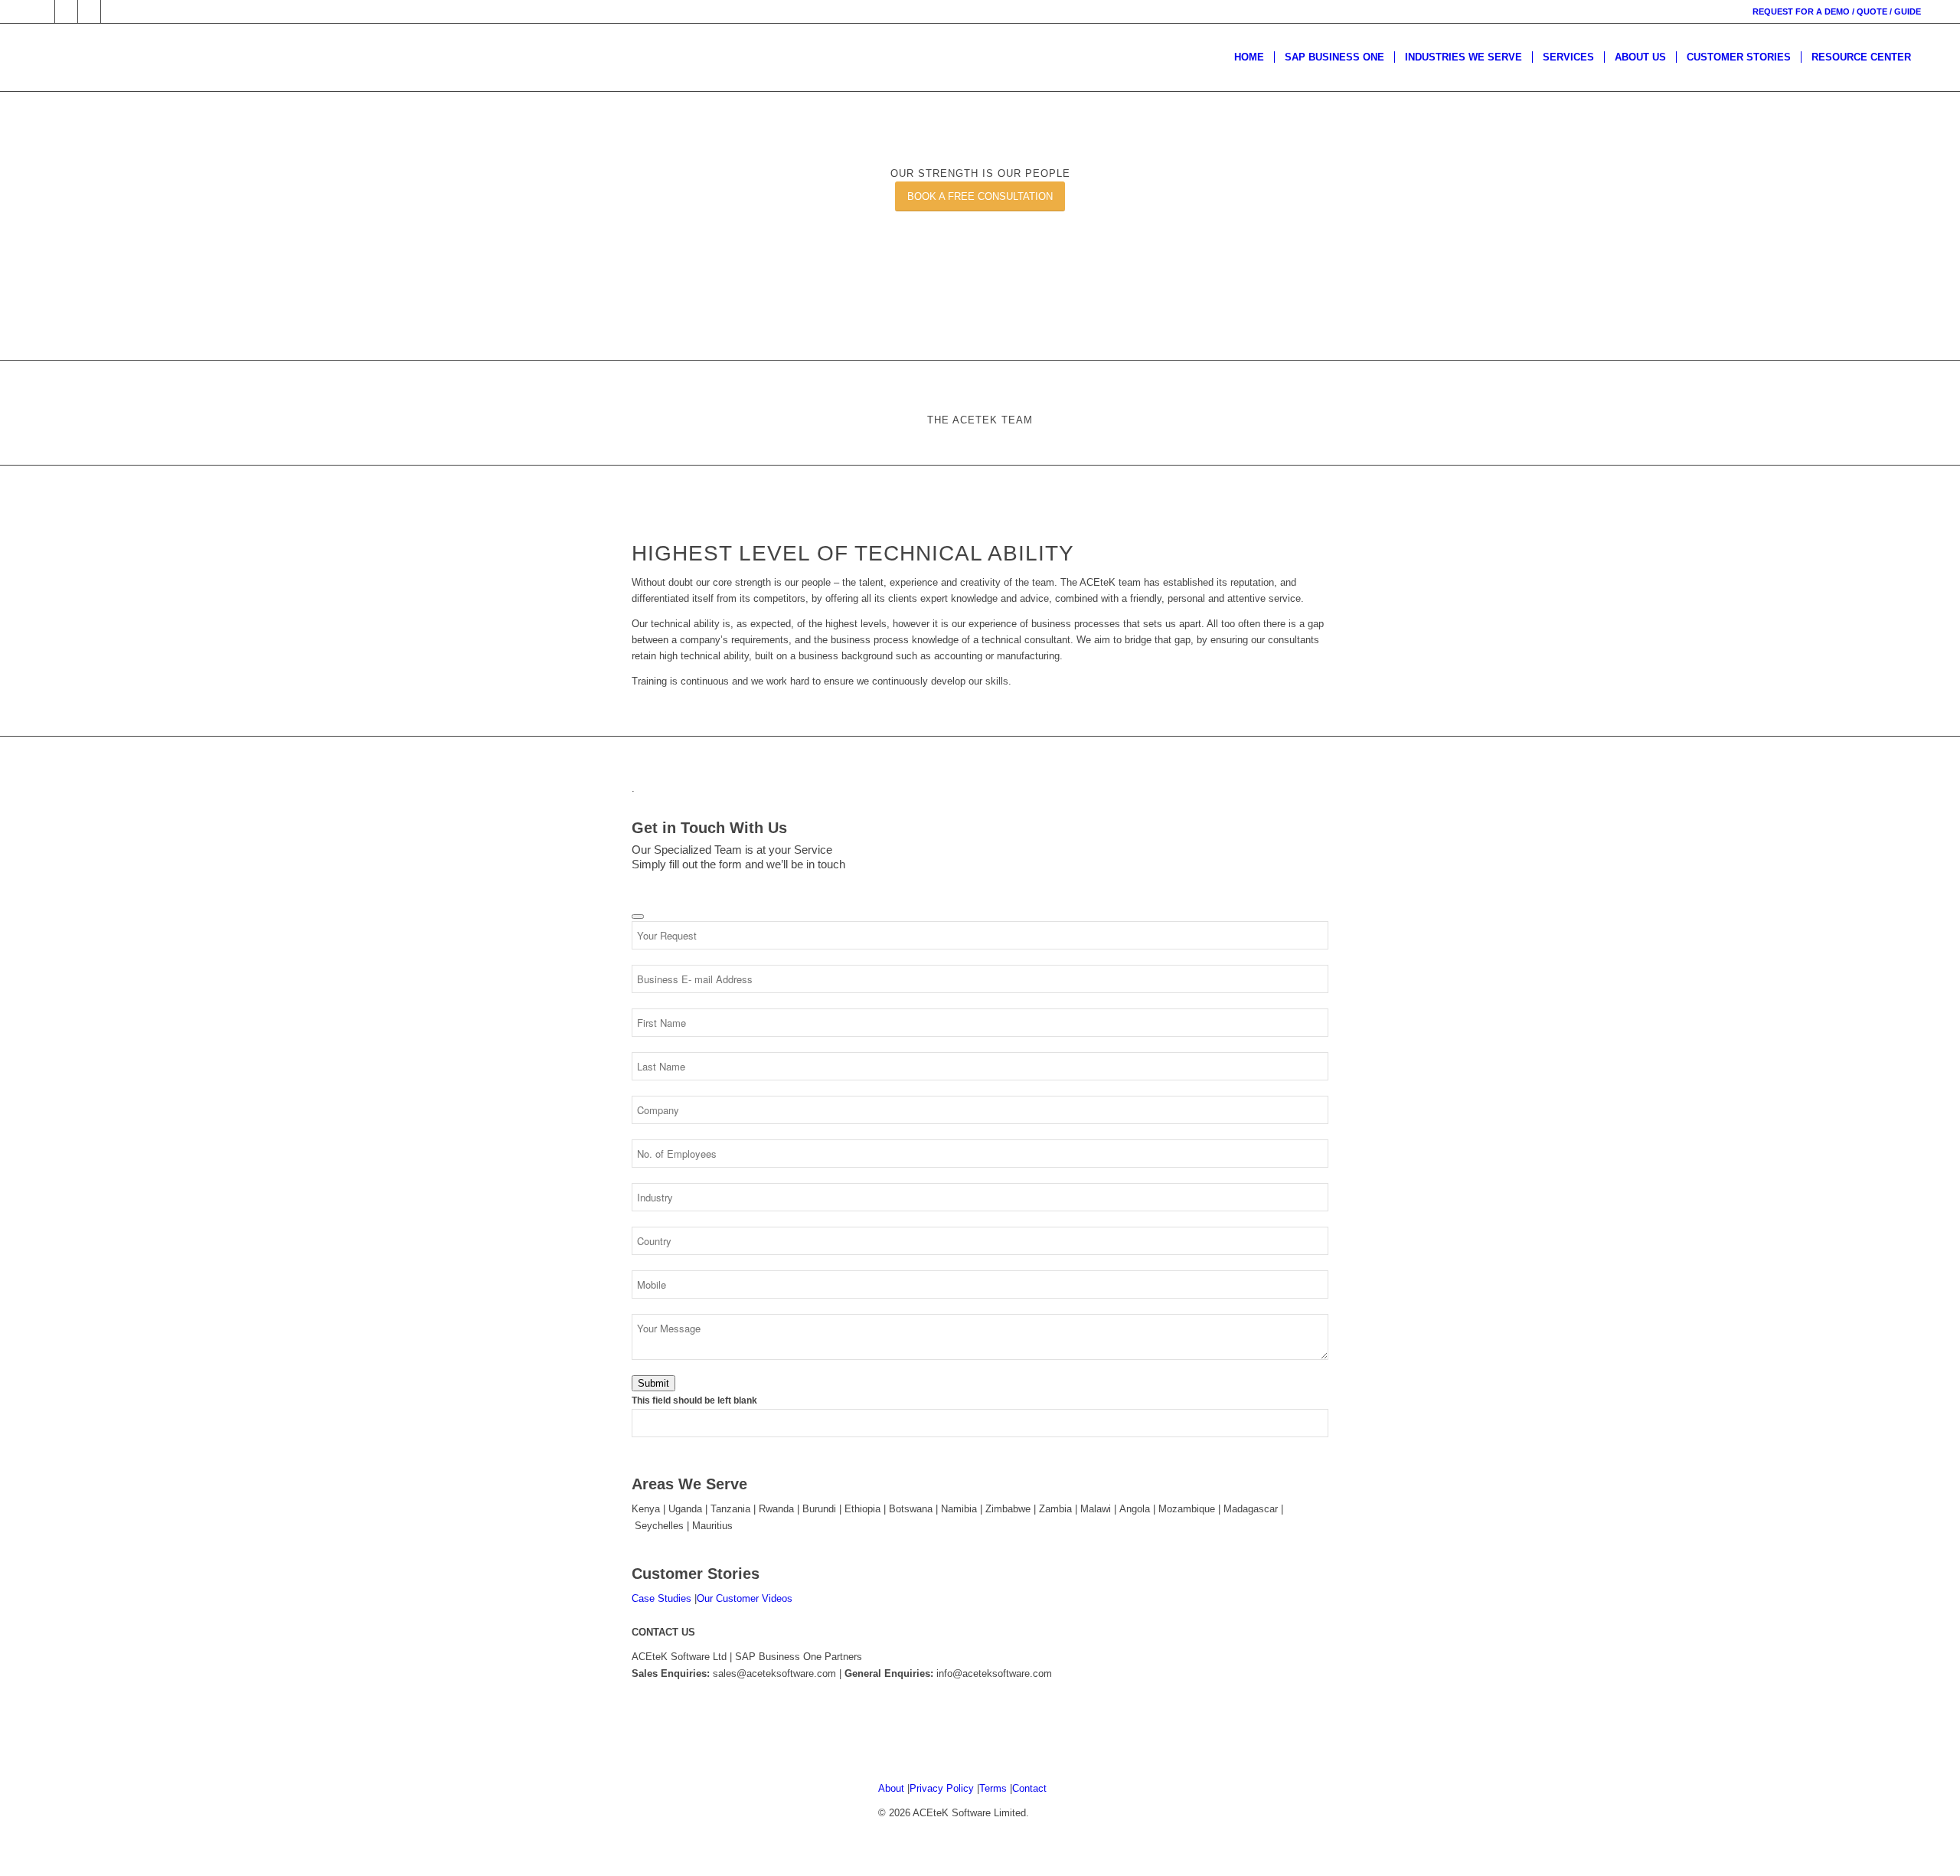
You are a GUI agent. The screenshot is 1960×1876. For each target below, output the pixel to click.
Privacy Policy (942, 1788)
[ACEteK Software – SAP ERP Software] (77, 57)
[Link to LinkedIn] (89, 11)
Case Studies (661, 1598)
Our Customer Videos (745, 1598)
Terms (993, 1788)
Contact (1029, 1788)
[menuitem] (1249, 57)
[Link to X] (66, 11)
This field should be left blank (694, 1400)
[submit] (638, 917)
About (891, 1788)
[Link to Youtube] (113, 11)
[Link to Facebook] (43, 11)
